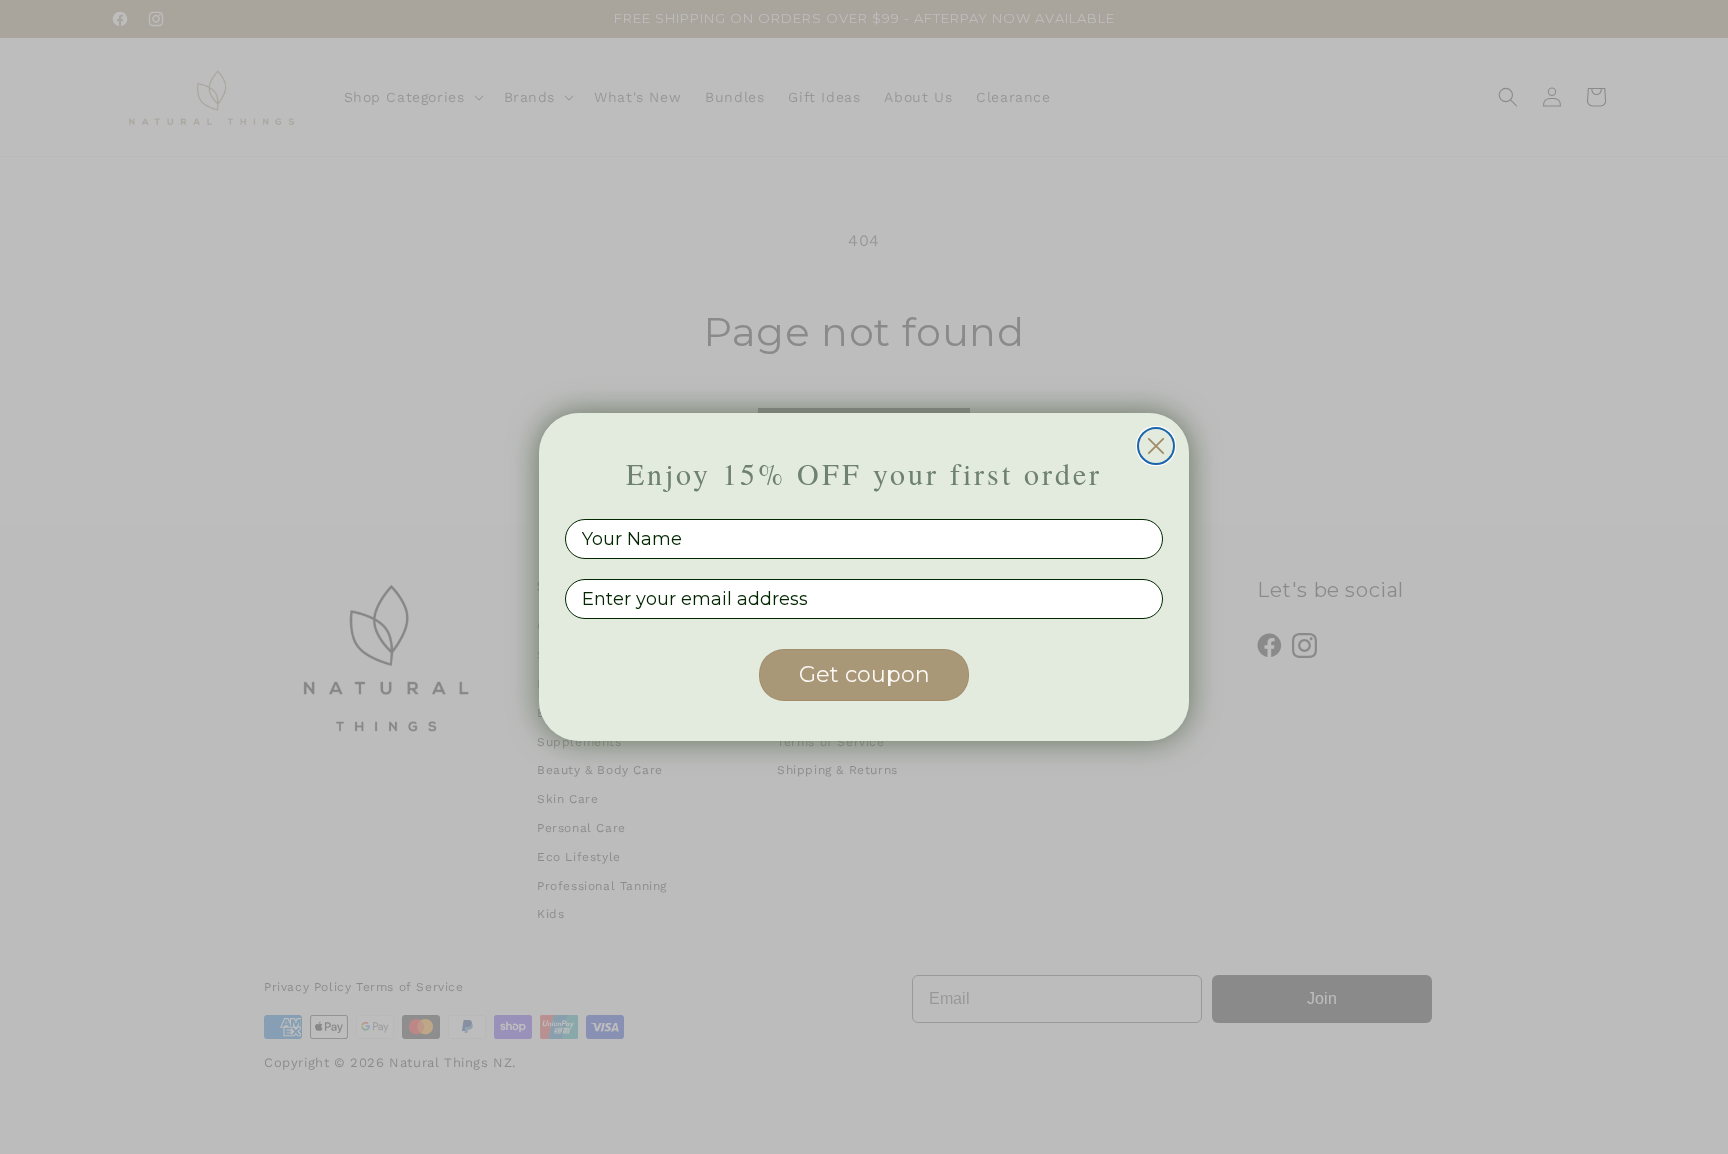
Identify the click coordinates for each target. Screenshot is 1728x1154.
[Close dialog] (1156, 446)
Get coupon (864, 674)
